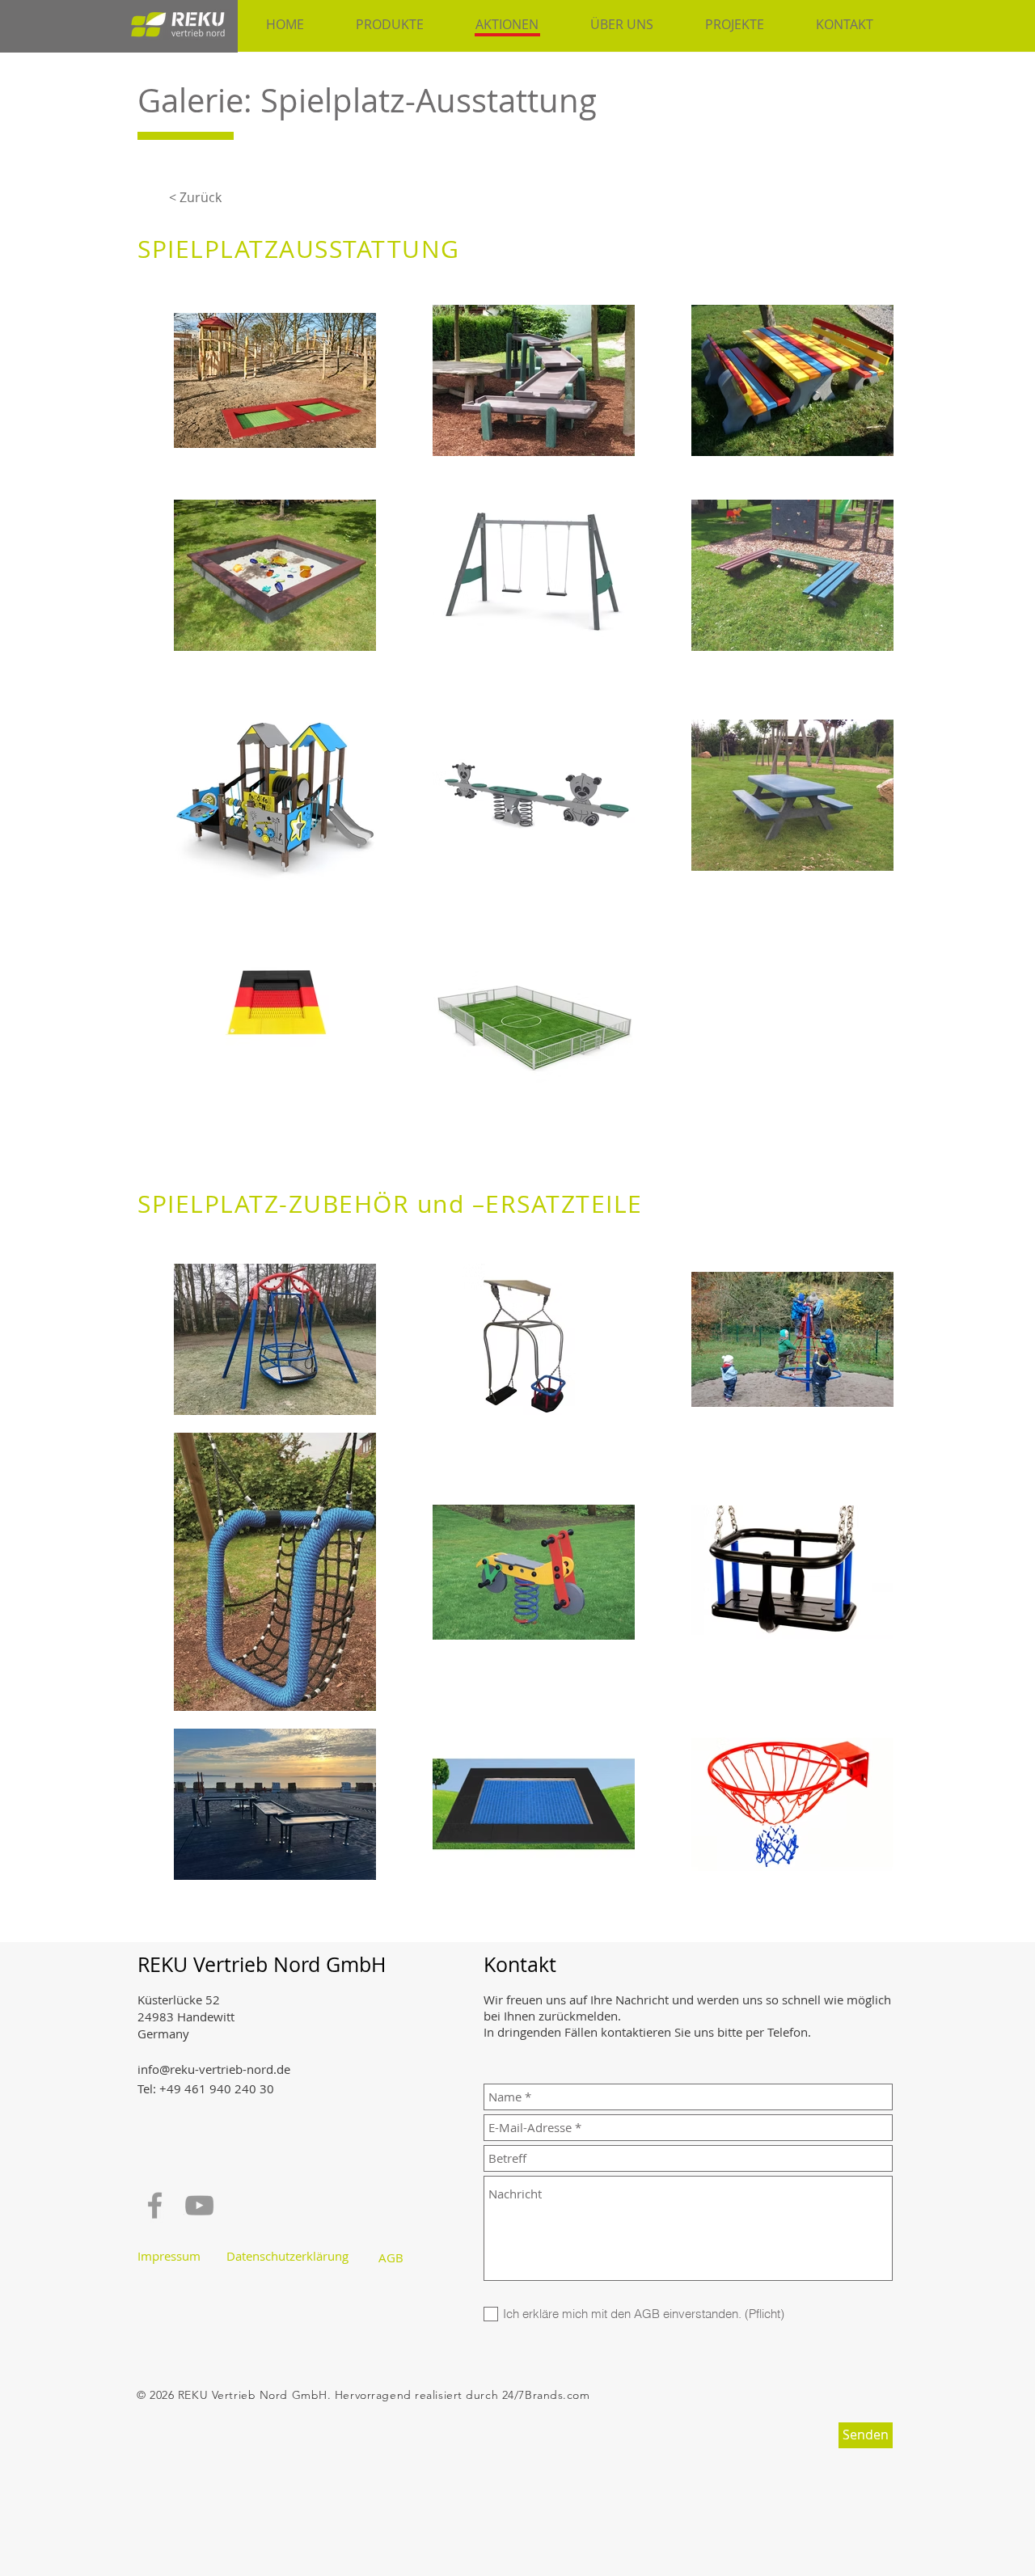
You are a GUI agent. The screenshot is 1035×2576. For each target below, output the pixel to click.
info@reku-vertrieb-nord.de (214, 2069)
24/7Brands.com (546, 2395)
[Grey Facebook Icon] (155, 2205)
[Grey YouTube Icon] (199, 2205)
